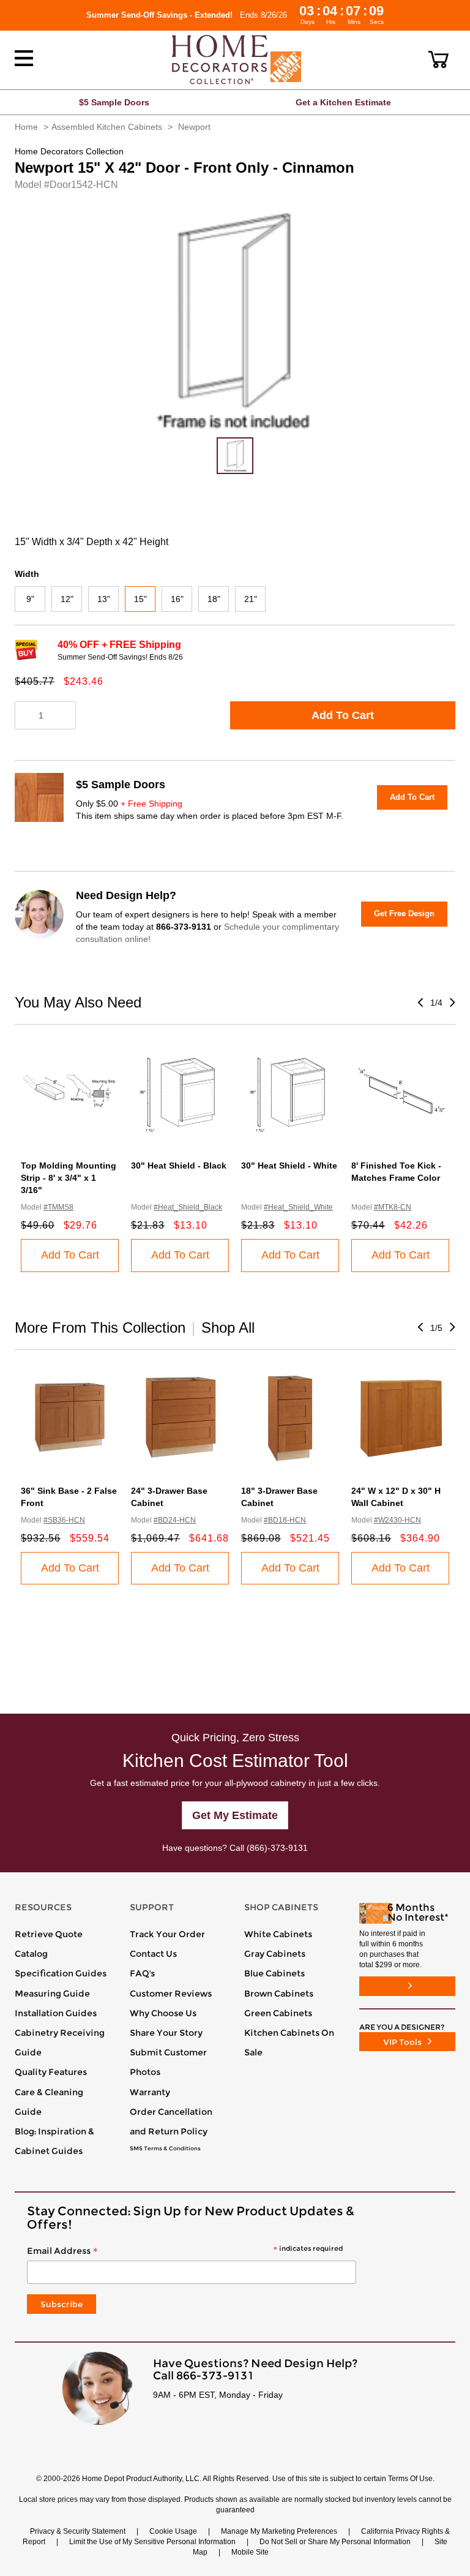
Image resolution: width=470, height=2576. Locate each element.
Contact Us (153, 1954)
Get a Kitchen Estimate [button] (343, 102)
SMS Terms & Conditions (165, 2149)
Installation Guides (56, 2013)
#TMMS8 (58, 1207)
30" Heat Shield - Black (179, 1166)
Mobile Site (250, 2552)
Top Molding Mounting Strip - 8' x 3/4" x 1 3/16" (69, 1178)
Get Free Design (404, 913)
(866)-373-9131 (277, 1848)
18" (214, 599)
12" (67, 599)
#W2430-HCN (397, 1520)
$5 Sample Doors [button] (114, 102)
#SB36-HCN (64, 1520)
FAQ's (142, 1973)
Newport (194, 127)
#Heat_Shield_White (298, 1207)
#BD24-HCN (175, 1520)
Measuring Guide (52, 1994)
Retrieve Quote (49, 1934)
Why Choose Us (163, 2013)
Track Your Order (167, 1934)
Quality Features (51, 2072)
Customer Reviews (171, 1994)
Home (26, 127)
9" (30, 599)
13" (104, 599)
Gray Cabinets (275, 1954)
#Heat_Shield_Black (188, 1207)
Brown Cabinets (279, 1994)
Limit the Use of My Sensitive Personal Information (152, 2542)
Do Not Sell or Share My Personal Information (335, 2542)
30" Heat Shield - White (289, 1166)
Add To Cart (343, 715)
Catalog (31, 1954)
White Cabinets (278, 1934)
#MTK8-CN (393, 1207)
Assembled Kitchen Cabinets (107, 127)
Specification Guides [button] (61, 1973)
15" (140, 599)
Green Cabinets (278, 2013)
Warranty (150, 2092)
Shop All (228, 1328)
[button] (438, 59)
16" (177, 599)
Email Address (185, 2251)
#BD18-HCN (285, 1520)
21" (251, 599)
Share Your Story (166, 2033)
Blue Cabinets (274, 1973)
